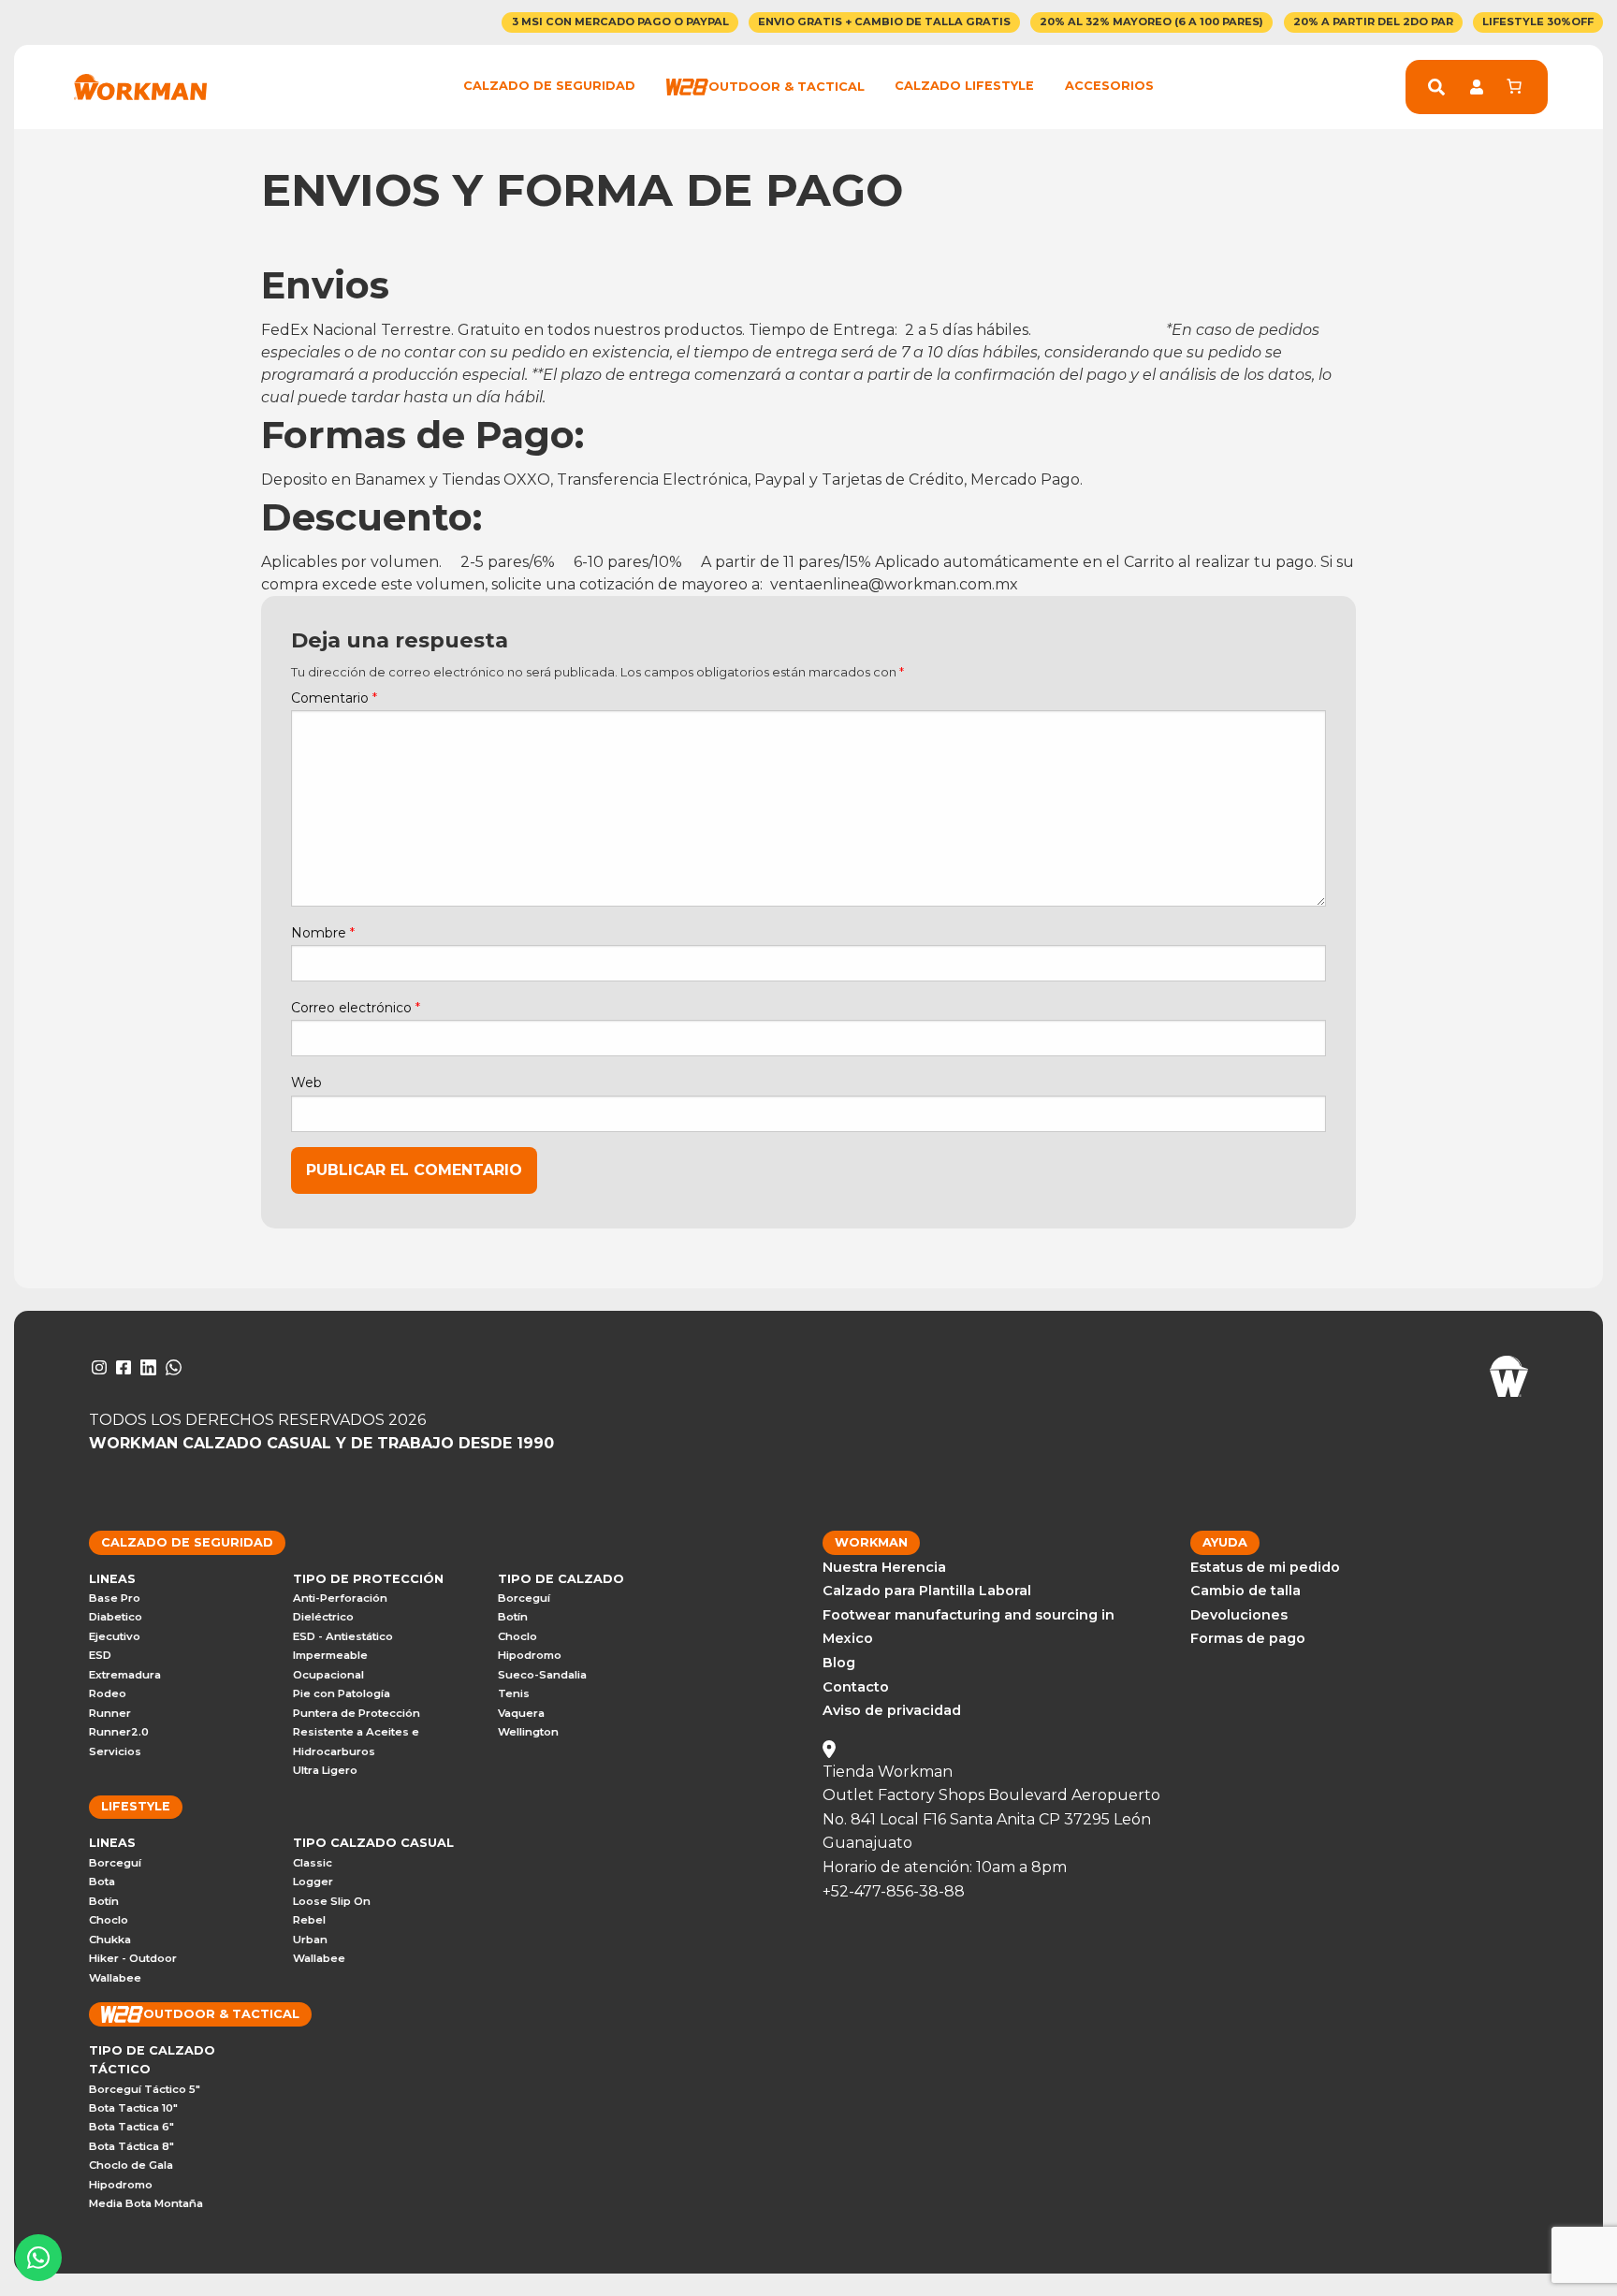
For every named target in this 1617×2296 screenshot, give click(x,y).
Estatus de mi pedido (1265, 1567)
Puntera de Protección (357, 1713)
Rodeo (108, 1693)
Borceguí (524, 1598)
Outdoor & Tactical (787, 86)
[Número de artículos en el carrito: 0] (1514, 86)
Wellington (528, 1732)
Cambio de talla (1246, 1591)
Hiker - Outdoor (133, 1958)
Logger (313, 1882)
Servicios (115, 1751)
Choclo (517, 1636)
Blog (839, 1663)
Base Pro (115, 1598)
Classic (313, 1863)
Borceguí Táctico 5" (145, 2089)
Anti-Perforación (340, 1598)
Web (306, 1083)
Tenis (514, 1693)
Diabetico (116, 1617)
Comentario (334, 698)
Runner (110, 1713)
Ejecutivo (115, 1636)
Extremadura (125, 1675)
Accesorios (1109, 86)
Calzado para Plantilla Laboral (927, 1591)
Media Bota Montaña (146, 2203)
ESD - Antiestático (343, 1636)
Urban (310, 1940)
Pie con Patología (342, 1693)
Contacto (856, 1687)
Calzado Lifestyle (964, 86)
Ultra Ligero (325, 1770)
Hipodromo (530, 1655)
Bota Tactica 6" (131, 2127)
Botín (513, 1617)
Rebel (309, 1920)
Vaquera (521, 1713)
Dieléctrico (323, 1617)
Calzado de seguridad (549, 86)
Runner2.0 (119, 1732)
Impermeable (330, 1655)
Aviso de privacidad (892, 1710)
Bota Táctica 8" (131, 2146)
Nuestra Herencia (884, 1567)
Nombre (323, 933)
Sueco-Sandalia (542, 1675)
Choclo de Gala (131, 2165)
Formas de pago (1248, 1638)
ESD (100, 1655)
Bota (102, 1882)
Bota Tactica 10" (133, 2108)
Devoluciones (1239, 1615)
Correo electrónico (356, 1008)
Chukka (110, 1940)
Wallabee (115, 1978)
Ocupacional (328, 1675)
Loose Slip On (332, 1901)
